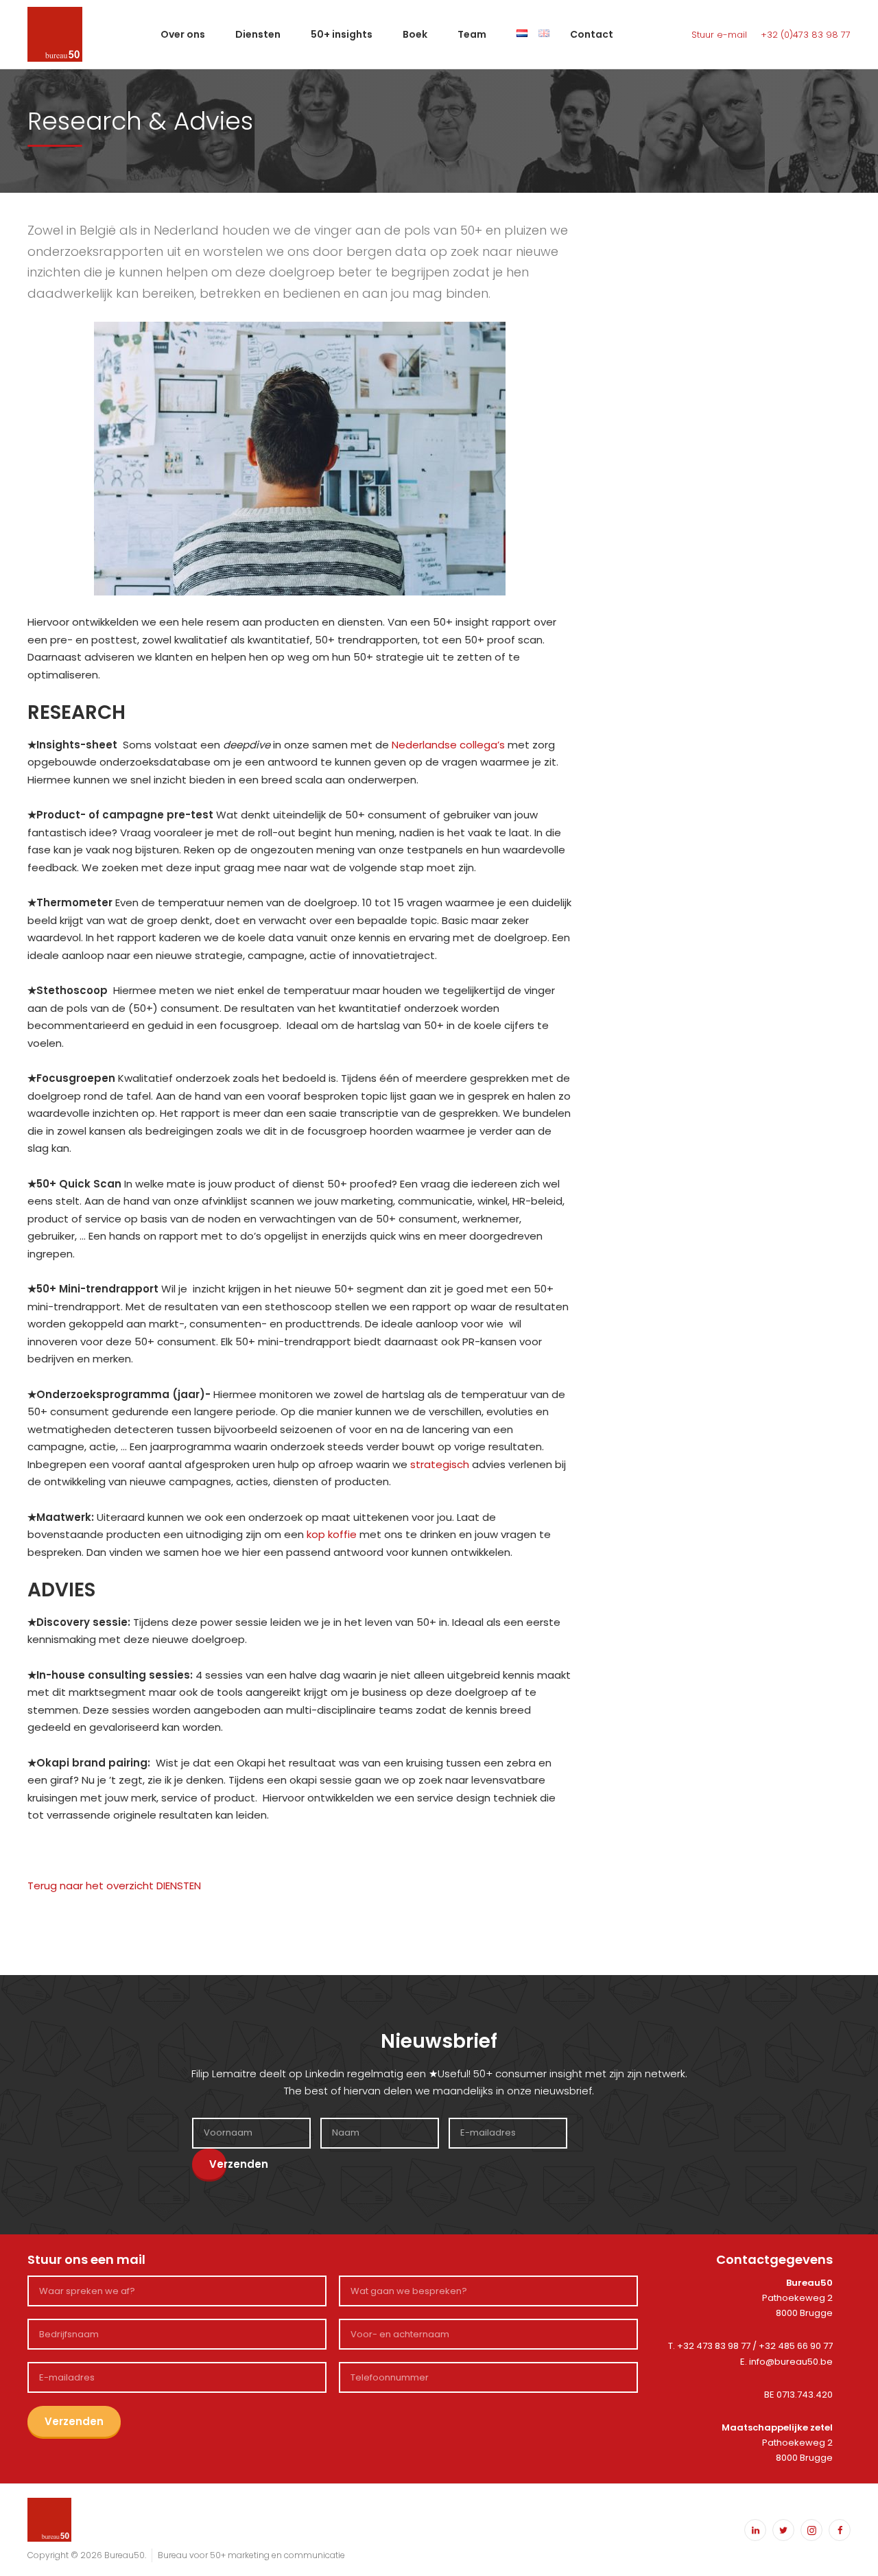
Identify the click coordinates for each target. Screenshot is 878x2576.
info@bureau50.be (791, 2362)
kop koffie (332, 1534)
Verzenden (218, 2164)
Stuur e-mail (719, 35)
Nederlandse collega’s (448, 745)
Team (472, 34)
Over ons (183, 34)
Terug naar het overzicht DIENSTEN (114, 1886)
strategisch (440, 1464)
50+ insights (342, 34)
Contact (592, 34)
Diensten (258, 34)
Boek (415, 34)
